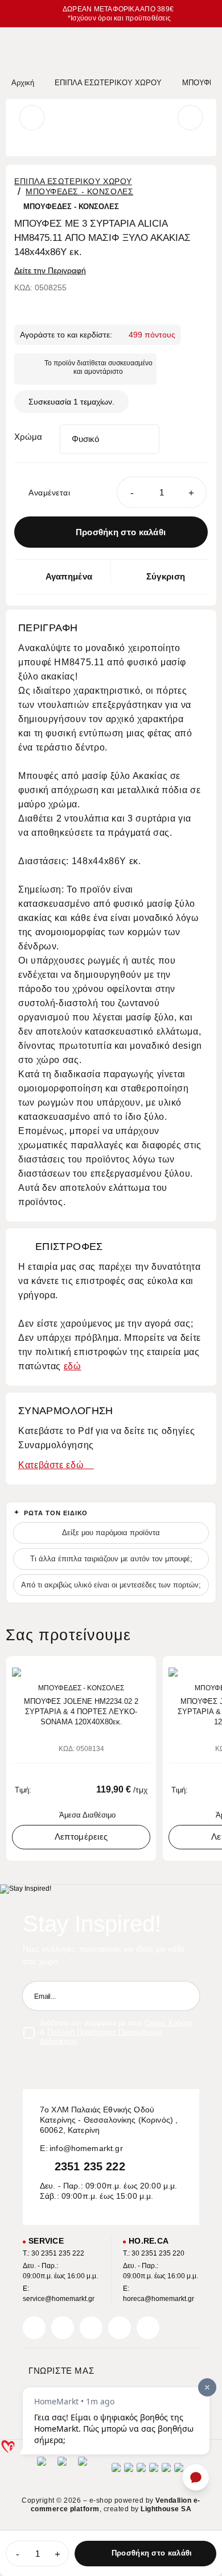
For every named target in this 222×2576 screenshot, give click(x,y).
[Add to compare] (127, 1670)
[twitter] (63, 2328)
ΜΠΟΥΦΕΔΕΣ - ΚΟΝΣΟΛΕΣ (79, 191)
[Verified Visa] (129, 2471)
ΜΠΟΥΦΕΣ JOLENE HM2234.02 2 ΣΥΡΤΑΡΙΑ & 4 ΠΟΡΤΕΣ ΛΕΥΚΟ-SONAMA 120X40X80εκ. (81, 1712)
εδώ (73, 1366)
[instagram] (120, 2328)
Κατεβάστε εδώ (52, 1465)
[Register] (185, 1996)
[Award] (42, 2471)
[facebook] (34, 2328)
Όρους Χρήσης (169, 2023)
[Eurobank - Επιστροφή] (62, 2471)
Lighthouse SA (166, 2509)
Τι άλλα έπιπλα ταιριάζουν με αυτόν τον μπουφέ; (111, 1559)
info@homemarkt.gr (86, 2148)
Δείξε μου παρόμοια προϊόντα (111, 1533)
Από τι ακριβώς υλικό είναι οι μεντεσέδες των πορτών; (111, 1585)
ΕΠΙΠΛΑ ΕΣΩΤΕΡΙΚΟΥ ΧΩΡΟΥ (73, 181)
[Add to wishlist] (143, 1670)
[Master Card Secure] (141, 2471)
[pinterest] (91, 2328)
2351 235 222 (90, 2166)
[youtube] (148, 2328)
